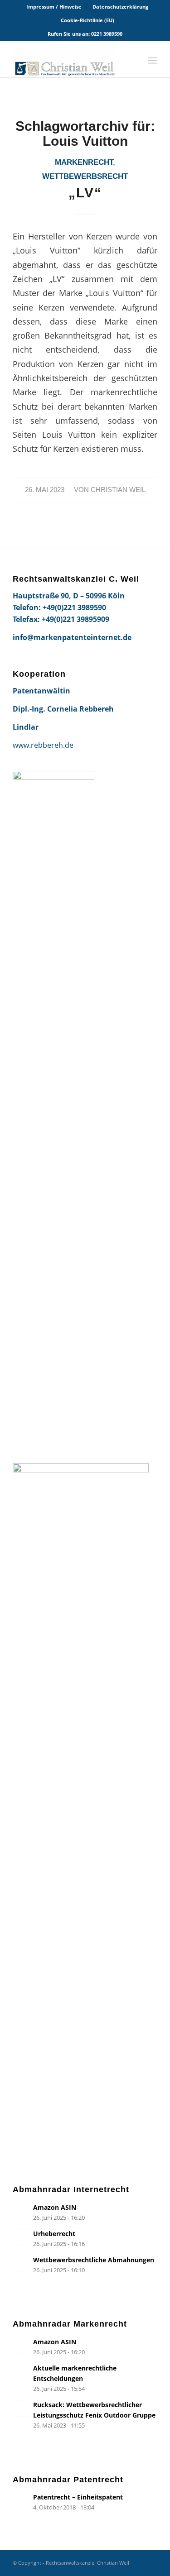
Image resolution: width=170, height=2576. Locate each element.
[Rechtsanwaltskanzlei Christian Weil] (70, 59)
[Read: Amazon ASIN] (21, 2211)
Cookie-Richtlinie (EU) (87, 20)
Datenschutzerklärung (120, 7)
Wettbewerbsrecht (85, 176)
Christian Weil (118, 490)
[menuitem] (54, 7)
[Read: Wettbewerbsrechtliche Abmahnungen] (21, 2264)
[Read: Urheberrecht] (21, 2237)
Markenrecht (84, 162)
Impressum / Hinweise (54, 7)
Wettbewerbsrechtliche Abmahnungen (94, 2260)
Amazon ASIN (55, 2207)
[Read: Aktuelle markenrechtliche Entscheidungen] (21, 2372)
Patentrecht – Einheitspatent (78, 2497)
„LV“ (85, 193)
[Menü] (153, 59)
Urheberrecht (54, 2234)
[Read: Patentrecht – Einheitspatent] (21, 2501)
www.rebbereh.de (43, 745)
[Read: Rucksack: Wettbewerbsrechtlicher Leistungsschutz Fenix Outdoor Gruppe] (21, 2409)
